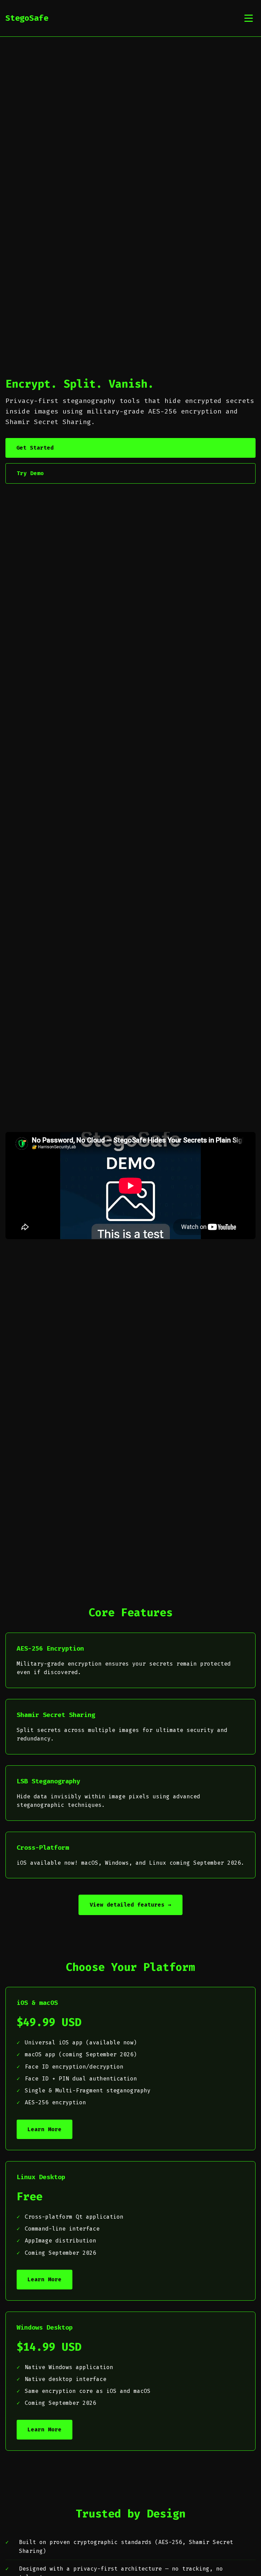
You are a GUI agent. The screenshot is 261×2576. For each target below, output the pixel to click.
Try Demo (30, 473)
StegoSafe (27, 18)
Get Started (35, 448)
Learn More (45, 2129)
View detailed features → (130, 1905)
